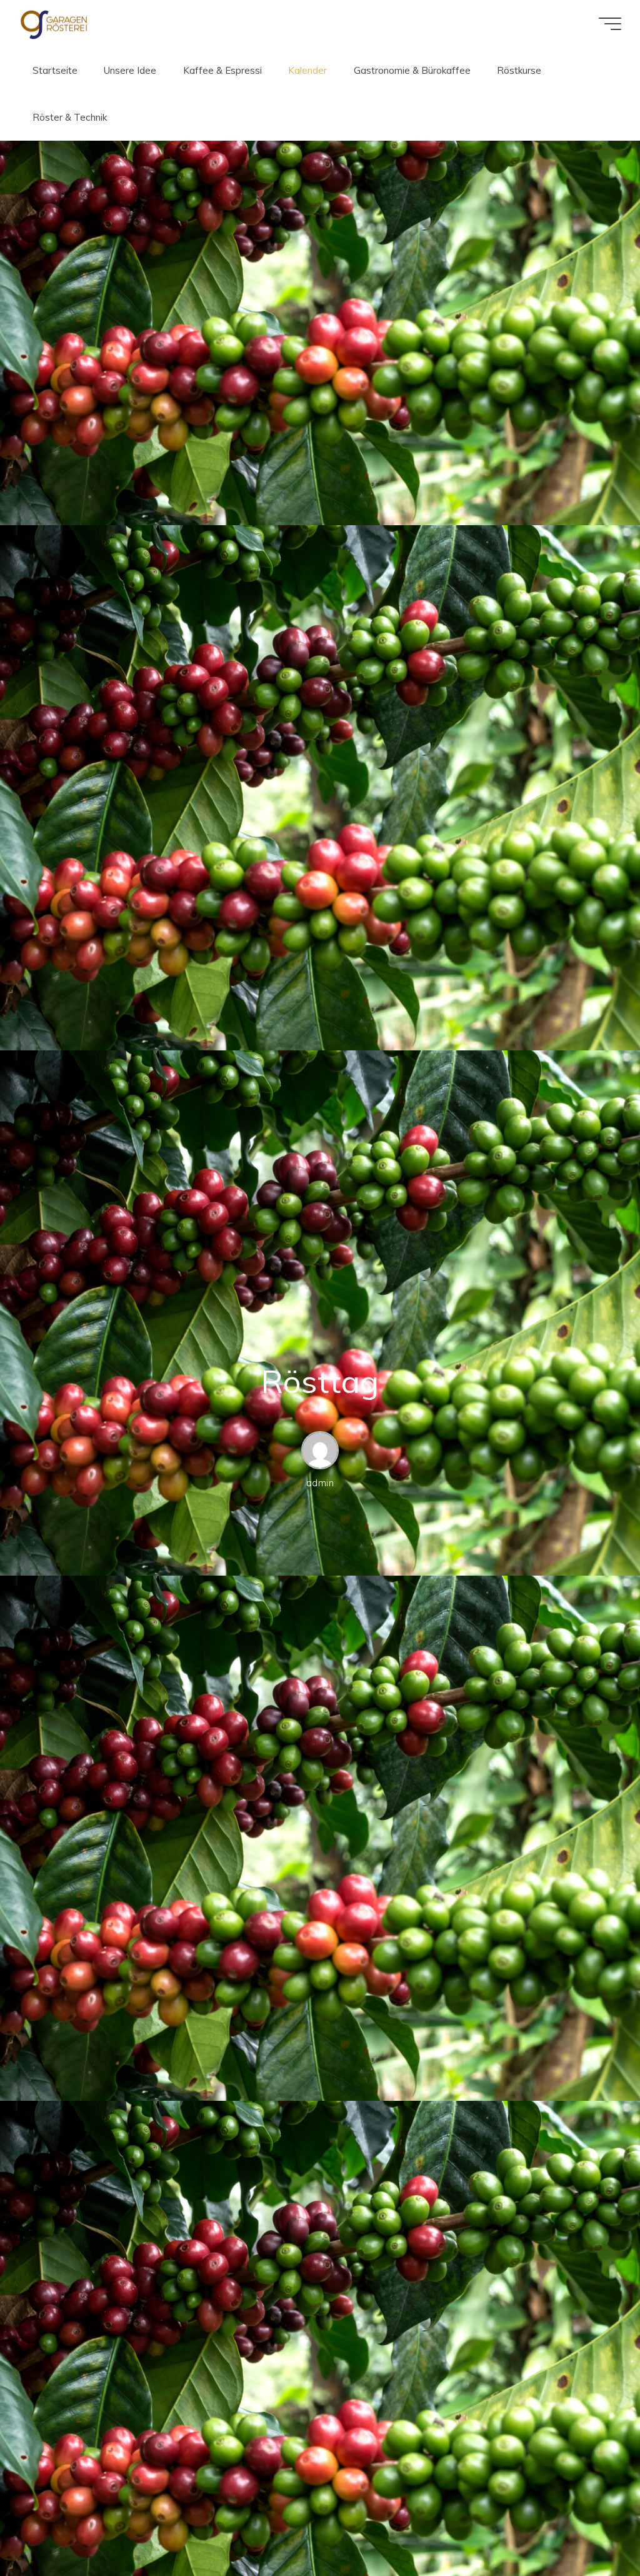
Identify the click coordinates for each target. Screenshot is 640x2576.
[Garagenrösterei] (54, 23)
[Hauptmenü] (610, 24)
